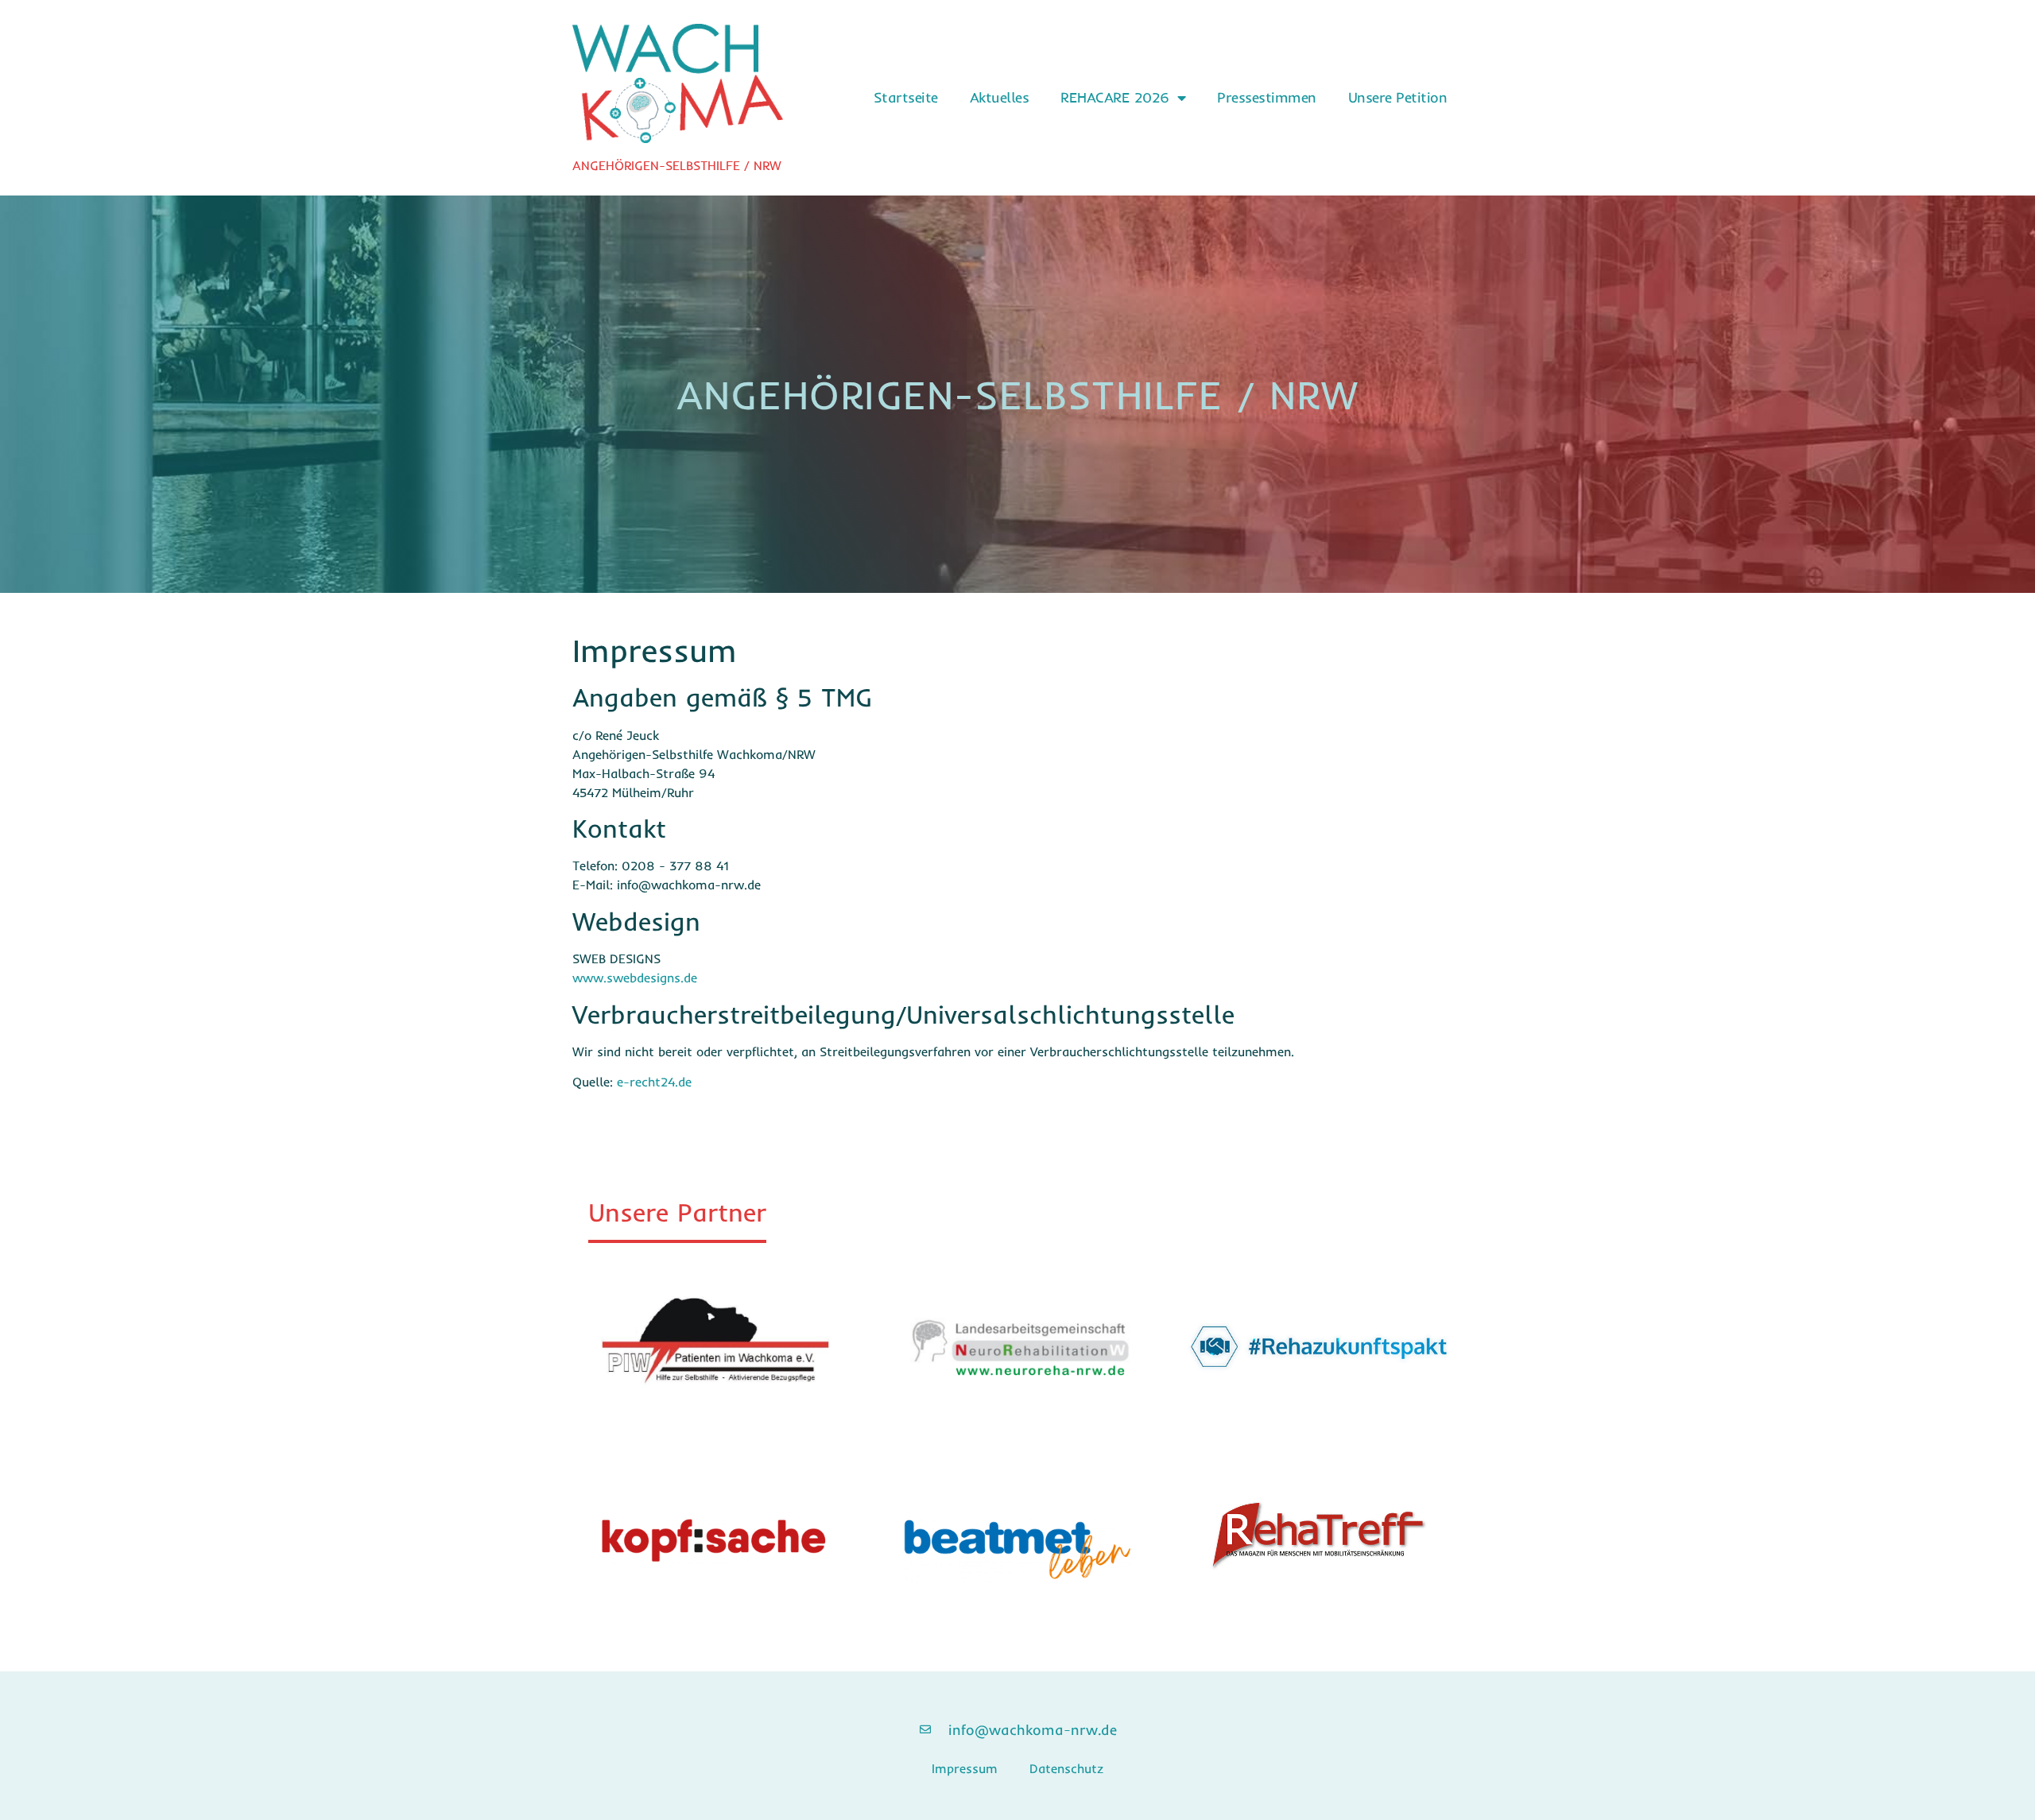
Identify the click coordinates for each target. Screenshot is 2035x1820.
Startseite (906, 97)
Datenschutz (1066, 1768)
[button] (677, 1217)
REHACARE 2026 (1115, 97)
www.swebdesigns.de (635, 978)
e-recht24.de (654, 1082)
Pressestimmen (1267, 97)
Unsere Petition (1398, 97)
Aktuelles (1000, 97)
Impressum (965, 1768)
